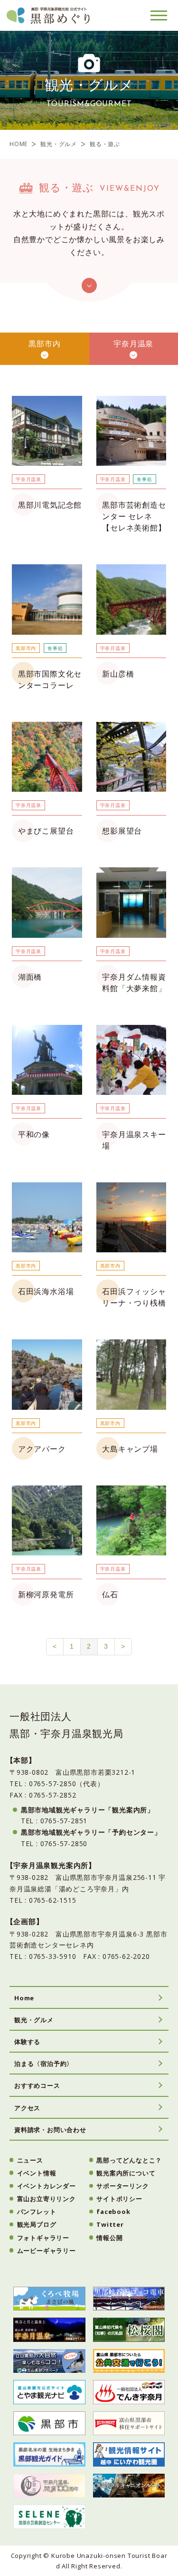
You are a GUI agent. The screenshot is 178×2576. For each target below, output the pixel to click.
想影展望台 (122, 831)
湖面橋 (30, 977)
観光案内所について (126, 2173)
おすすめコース (37, 2085)
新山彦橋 (118, 674)
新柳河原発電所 (46, 1594)
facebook (113, 2212)
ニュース (30, 2160)
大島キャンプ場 (130, 1449)
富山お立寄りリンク (47, 2199)
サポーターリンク (122, 2186)
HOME (19, 144)
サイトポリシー (119, 2199)
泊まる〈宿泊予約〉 (44, 2064)
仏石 (110, 1594)
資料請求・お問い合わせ (50, 2130)
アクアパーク (42, 1449)
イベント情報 (37, 2173)
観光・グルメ (59, 144)
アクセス (27, 2108)
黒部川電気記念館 (50, 505)
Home (24, 1998)
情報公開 (109, 2238)
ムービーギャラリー (47, 2251)
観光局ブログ (37, 2224)
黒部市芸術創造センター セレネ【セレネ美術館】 (134, 516)
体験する (27, 2042)
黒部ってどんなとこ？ (129, 2160)
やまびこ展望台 (46, 831)
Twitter (110, 2224)
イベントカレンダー (47, 2186)
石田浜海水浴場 (46, 1291)
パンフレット (37, 2212)
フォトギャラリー (43, 2238)
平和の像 (34, 1134)
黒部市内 (44, 344)
